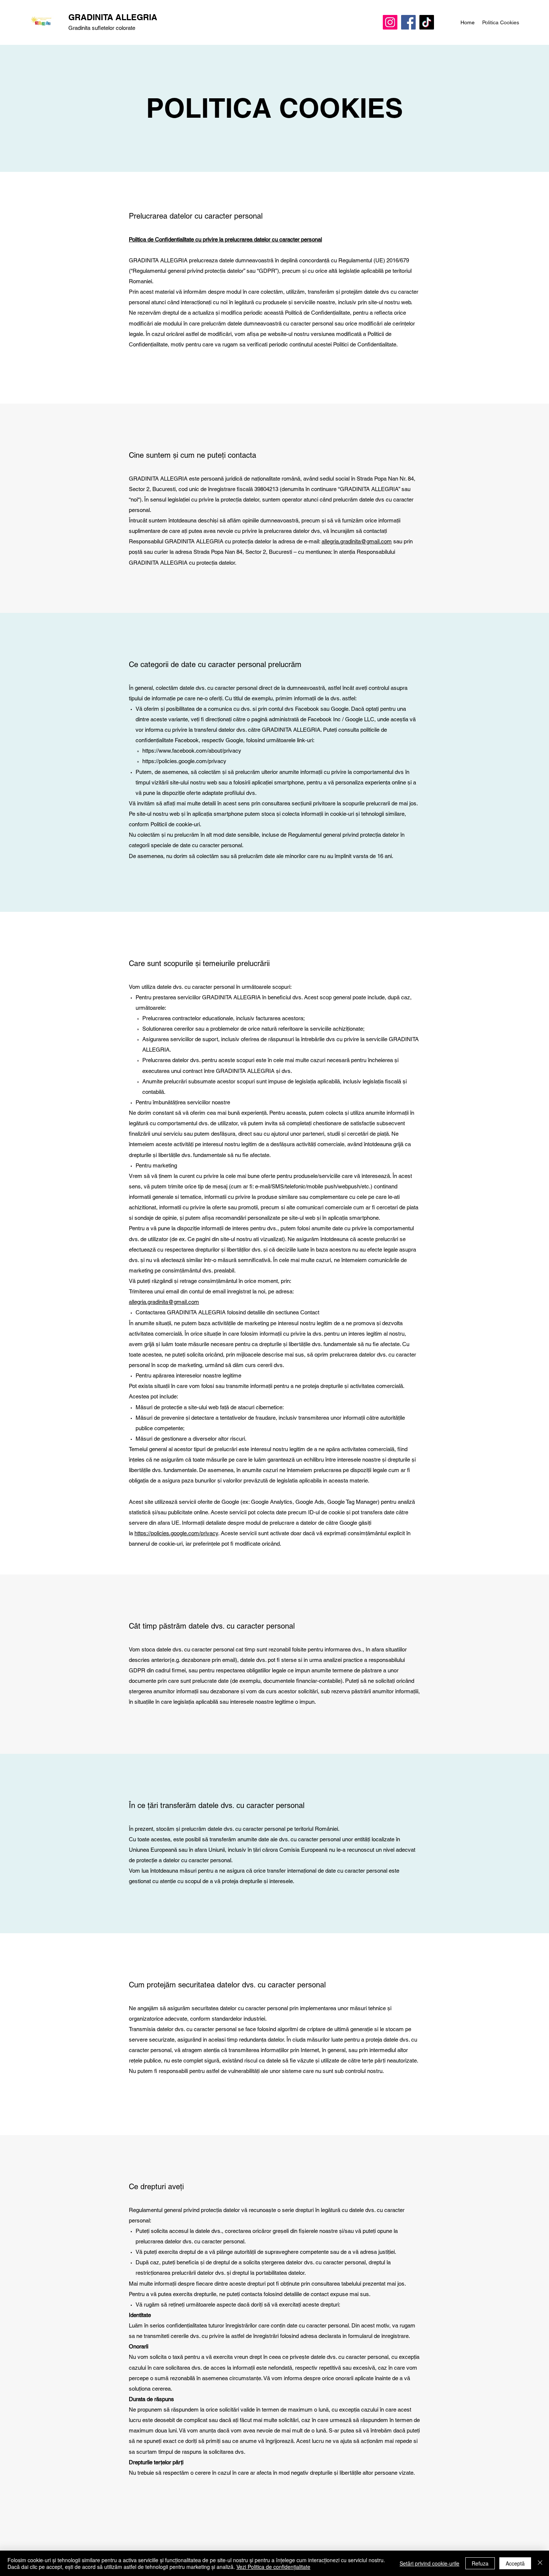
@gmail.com (376, 541)
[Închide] (540, 2563)
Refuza (480, 2563)
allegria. (331, 541)
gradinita (351, 541)
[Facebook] (408, 22)
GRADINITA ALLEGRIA (114, 17)
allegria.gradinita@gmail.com (164, 1302)
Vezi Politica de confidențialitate (273, 2567)
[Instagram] (390, 22)
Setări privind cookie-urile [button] (429, 2563)
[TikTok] (427, 22)
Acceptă (515, 2563)
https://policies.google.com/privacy (184, 761)
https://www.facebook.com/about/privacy (192, 751)
